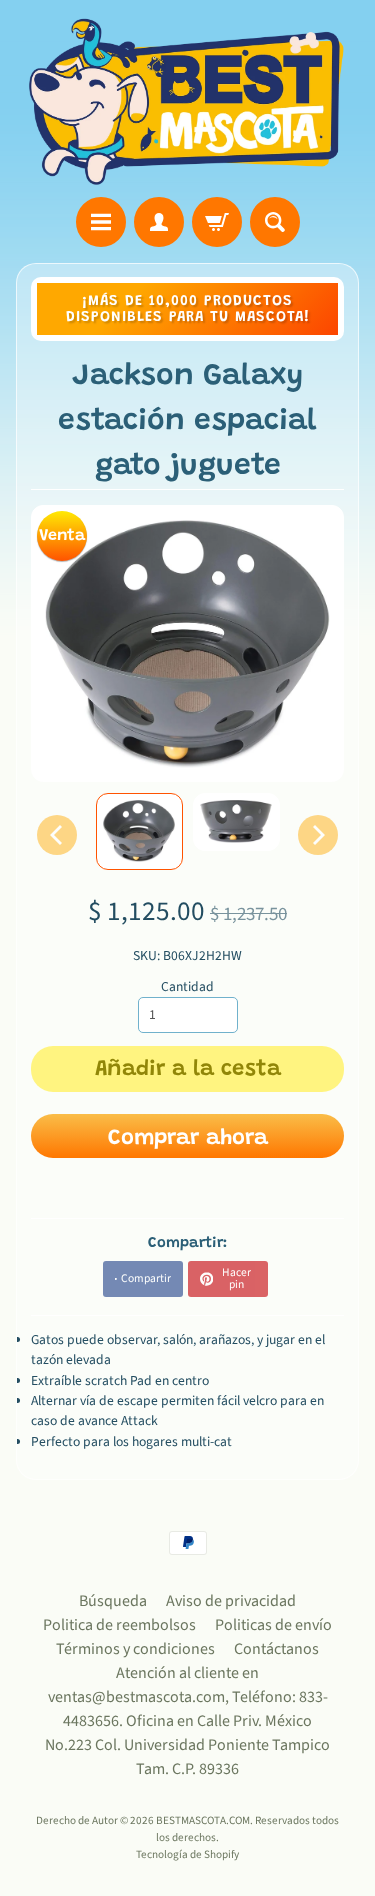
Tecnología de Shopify (187, 1854)
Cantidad (187, 986)
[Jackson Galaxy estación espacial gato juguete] (139, 832)
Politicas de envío (273, 1625)
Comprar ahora (188, 1139)
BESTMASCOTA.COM (203, 1820)
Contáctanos (276, 1649)
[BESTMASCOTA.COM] (187, 101)
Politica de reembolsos (119, 1625)
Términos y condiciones (135, 1649)
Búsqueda (113, 1601)
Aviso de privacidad (231, 1601)
